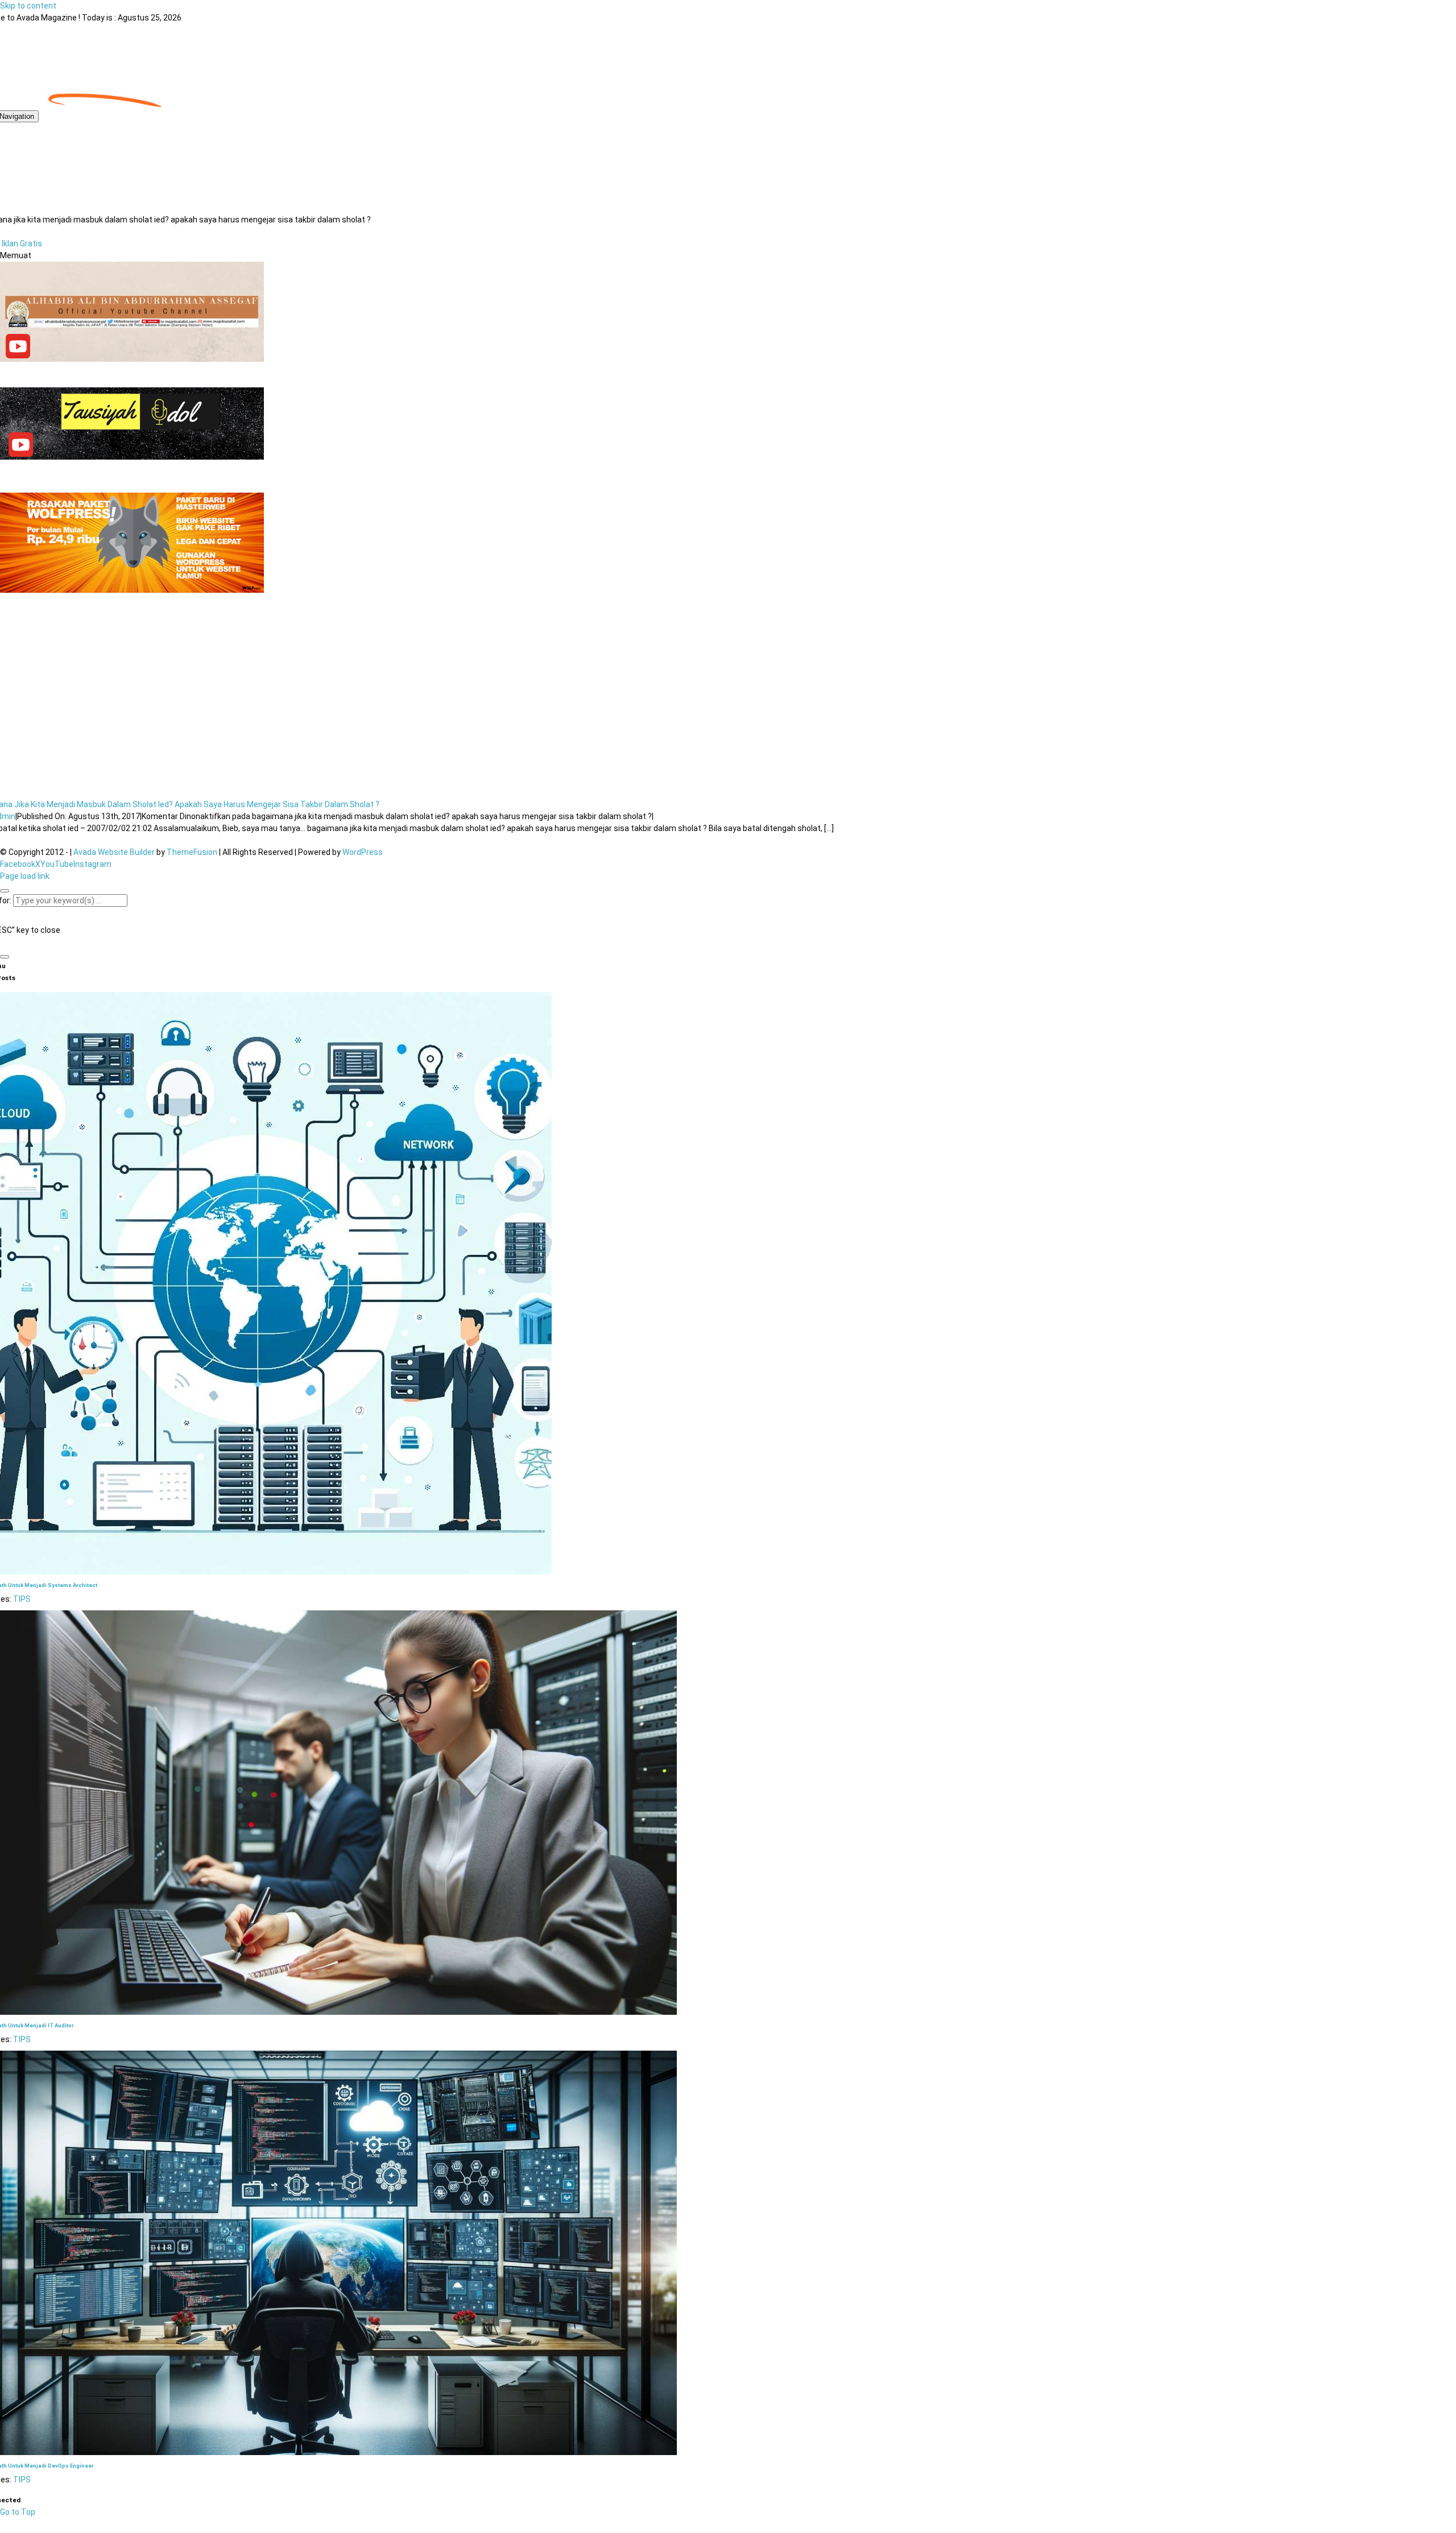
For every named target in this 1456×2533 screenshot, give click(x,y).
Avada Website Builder (114, 852)
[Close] (5, 891)
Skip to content (28, 6)
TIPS (22, 1599)
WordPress (363, 852)
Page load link (25, 876)
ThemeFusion (192, 852)
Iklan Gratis (22, 243)
